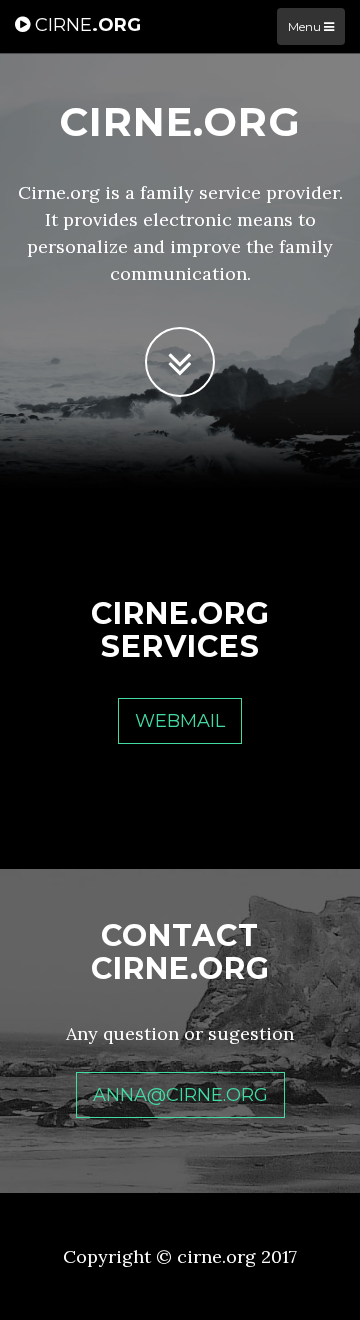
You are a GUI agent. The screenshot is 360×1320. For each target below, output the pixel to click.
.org (88, 25)
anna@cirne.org (180, 1095)
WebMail (180, 721)
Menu (306, 26)
